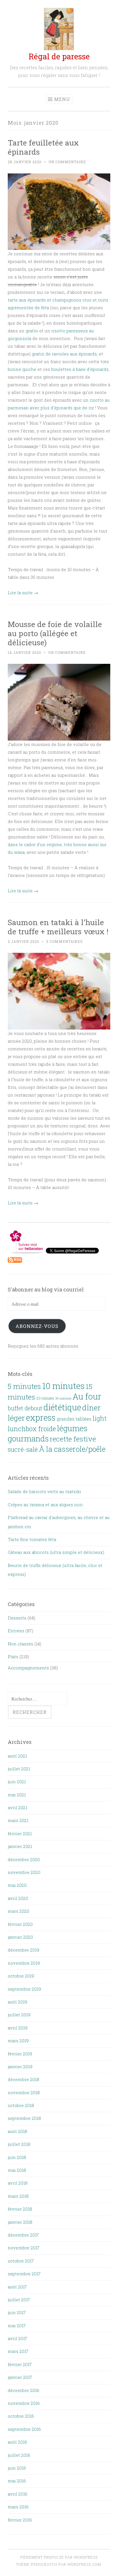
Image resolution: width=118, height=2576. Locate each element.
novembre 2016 (24, 2403)
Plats (13, 1657)
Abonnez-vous (37, 1326)
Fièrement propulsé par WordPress (59, 2557)
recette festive (73, 1439)
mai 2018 (17, 2170)
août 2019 (17, 2002)
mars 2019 (18, 2041)
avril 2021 (17, 1807)
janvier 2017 (20, 2377)
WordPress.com (84, 2564)
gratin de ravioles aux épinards (64, 354)
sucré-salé (23, 1449)
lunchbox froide (32, 1429)
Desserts (17, 1618)
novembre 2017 (24, 2248)
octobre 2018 (21, 2105)
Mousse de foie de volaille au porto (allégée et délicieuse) (55, 633)
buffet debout (25, 1408)
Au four (87, 1396)
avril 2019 (18, 2028)
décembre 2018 (23, 2079)
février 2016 (20, 2520)
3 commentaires (64, 941)
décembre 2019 (23, 1950)
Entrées (16, 1631)
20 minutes (45, 1398)
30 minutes (63, 1398)
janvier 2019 (20, 2067)
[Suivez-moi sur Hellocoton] (27, 1252)
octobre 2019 (21, 1976)
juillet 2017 (19, 2300)
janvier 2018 (20, 2222)
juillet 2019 (19, 2015)
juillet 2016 (19, 2455)
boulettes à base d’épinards (80, 369)
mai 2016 (17, 2481)
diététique (62, 1407)
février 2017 (20, 2364)
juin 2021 (17, 1782)
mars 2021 (18, 1820)
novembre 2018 (24, 2092)
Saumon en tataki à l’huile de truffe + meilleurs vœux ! (58, 927)
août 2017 (17, 2287)
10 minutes (63, 1386)
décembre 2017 (23, 2235)
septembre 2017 (24, 2274)
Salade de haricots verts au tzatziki (44, 1491)
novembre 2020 (24, 1872)
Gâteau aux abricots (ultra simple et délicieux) (56, 1552)
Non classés (20, 1644)
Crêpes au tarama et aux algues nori (45, 1505)
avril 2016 (18, 2494)
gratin (32, 331)
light (100, 1418)
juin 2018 (17, 2157)
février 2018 (20, 2209)
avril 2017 (17, 2338)
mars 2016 (18, 2507)
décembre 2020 (24, 1859)
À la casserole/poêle (72, 1449)
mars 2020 (18, 1911)
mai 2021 (17, 1795)
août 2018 (17, 2131)
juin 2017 (17, 2312)
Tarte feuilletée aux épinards (43, 147)
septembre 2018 (24, 2118)
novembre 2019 (24, 1963)
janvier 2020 (20, 1937)
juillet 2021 (19, 1769)
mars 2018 (18, 2196)
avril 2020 (18, 1898)
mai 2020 (17, 1885)
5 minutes (24, 1386)
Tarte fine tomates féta (32, 1539)
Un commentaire (67, 162)
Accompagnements (28, 1668)
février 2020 (20, 1924)
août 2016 (17, 2442)
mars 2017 (18, 2351)
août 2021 (17, 1756)
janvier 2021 (20, 1846)
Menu (62, 99)
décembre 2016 (23, 2390)
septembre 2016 (24, 2429)
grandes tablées (74, 1419)
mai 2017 (17, 2326)
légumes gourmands (48, 1433)
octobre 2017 (21, 2261)
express (41, 1418)
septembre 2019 (24, 1989)
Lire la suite (23, 593)
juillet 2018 (19, 2144)
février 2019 (20, 2054)
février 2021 (20, 1833)
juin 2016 (17, 2468)
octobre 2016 (21, 2416)
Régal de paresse (59, 56)
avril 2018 (18, 2183)
